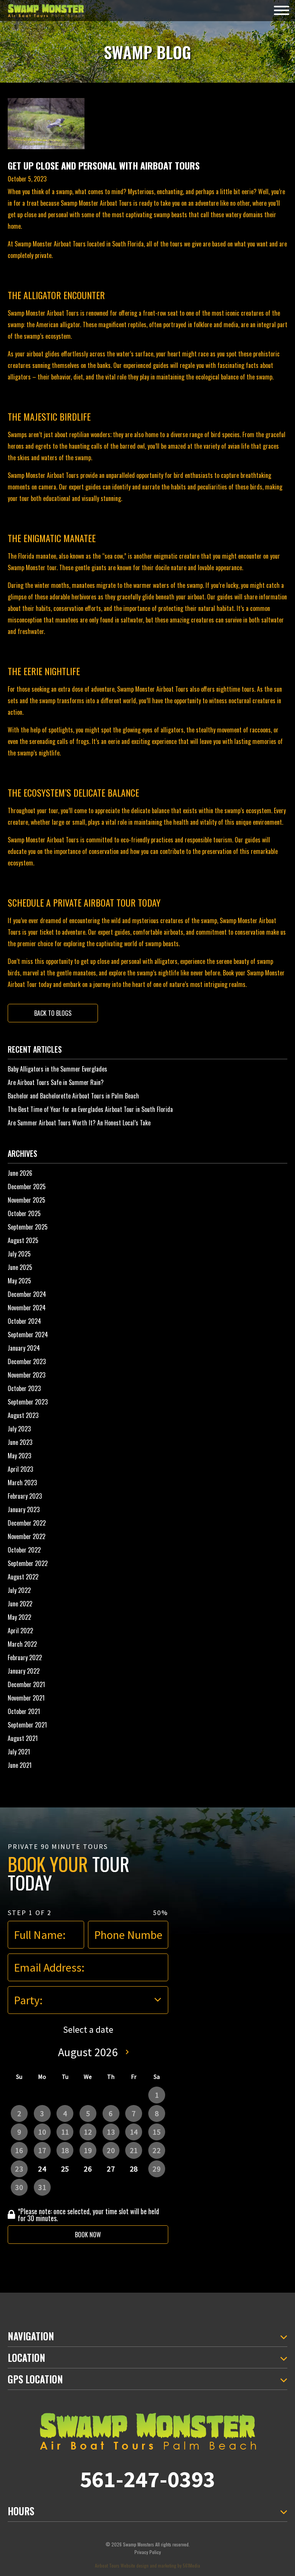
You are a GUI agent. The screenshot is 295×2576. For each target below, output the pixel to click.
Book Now (88, 2235)
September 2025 (28, 1227)
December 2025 (27, 1186)
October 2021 (24, 1711)
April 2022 (20, 1631)
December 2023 (27, 1361)
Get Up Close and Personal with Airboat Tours (104, 165)
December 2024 (27, 1294)
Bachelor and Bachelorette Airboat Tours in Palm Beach (73, 1096)
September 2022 (28, 1563)
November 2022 (27, 1536)
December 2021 (26, 1684)
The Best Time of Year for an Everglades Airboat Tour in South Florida (90, 1109)
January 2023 (24, 1509)
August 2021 (23, 1738)
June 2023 (20, 1442)
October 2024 (24, 1321)
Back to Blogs (53, 1013)
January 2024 (24, 1348)
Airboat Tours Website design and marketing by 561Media (147, 2565)
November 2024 (27, 1308)
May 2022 (19, 1617)
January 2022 (24, 1671)
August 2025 (23, 1240)
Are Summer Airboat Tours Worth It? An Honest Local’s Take (79, 1123)
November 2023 (27, 1375)
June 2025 (20, 1267)
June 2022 (20, 1604)
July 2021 (19, 1752)
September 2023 (28, 1402)
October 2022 (24, 1550)
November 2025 (27, 1200)
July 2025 (19, 1254)
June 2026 (20, 1173)
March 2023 (22, 1483)
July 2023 (19, 1429)
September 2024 (28, 1335)
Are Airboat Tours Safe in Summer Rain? (56, 1082)
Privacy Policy (148, 2552)
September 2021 (27, 1725)
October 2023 (24, 1388)
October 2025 (24, 1213)
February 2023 (25, 1496)
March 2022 (22, 1644)
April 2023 (20, 1469)
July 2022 (19, 1590)
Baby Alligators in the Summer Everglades (57, 1069)
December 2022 (27, 1523)
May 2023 (19, 1456)
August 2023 (23, 1415)
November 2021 (26, 1698)
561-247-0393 (147, 2479)
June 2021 (20, 1765)
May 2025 (19, 1281)
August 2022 (23, 1577)
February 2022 (25, 1657)
